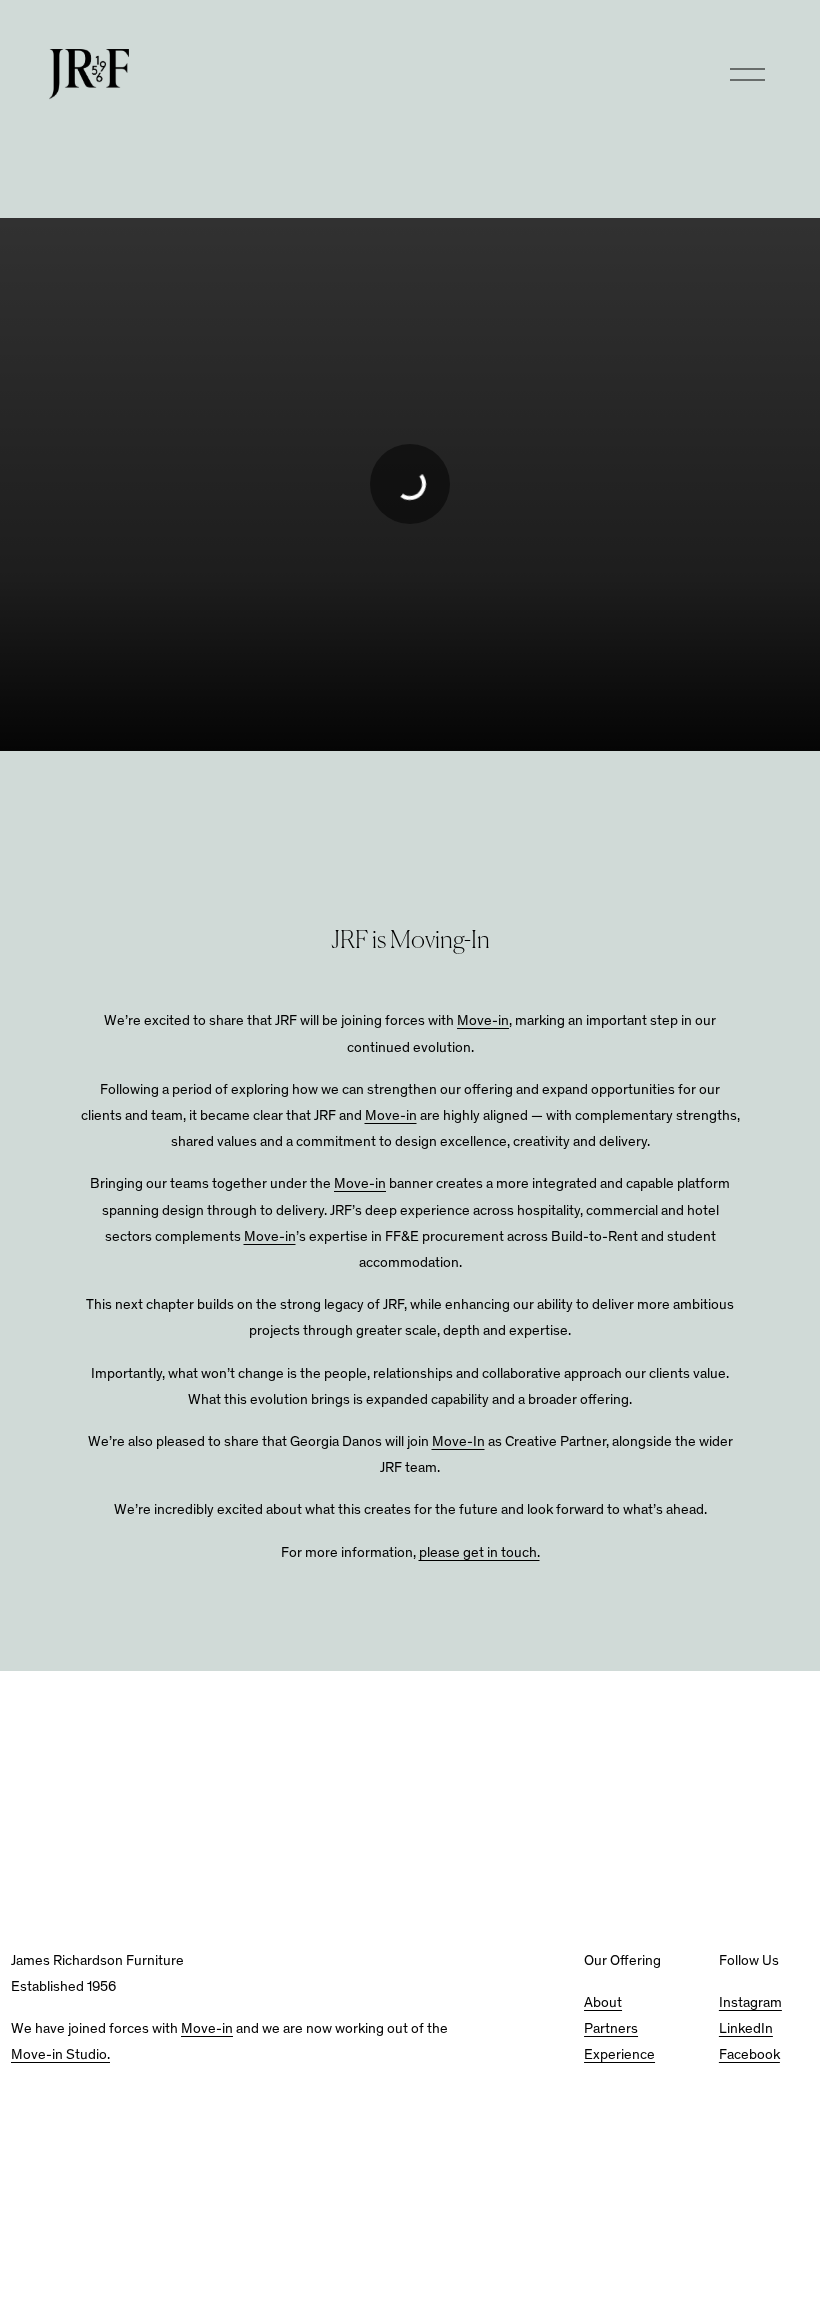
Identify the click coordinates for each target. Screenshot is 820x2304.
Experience (619, 2055)
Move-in (483, 1021)
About (603, 2003)
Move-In (458, 1442)
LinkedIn (746, 2029)
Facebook (749, 2055)
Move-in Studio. (60, 2055)
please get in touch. (479, 1553)
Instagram (750, 2003)
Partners (611, 2029)
